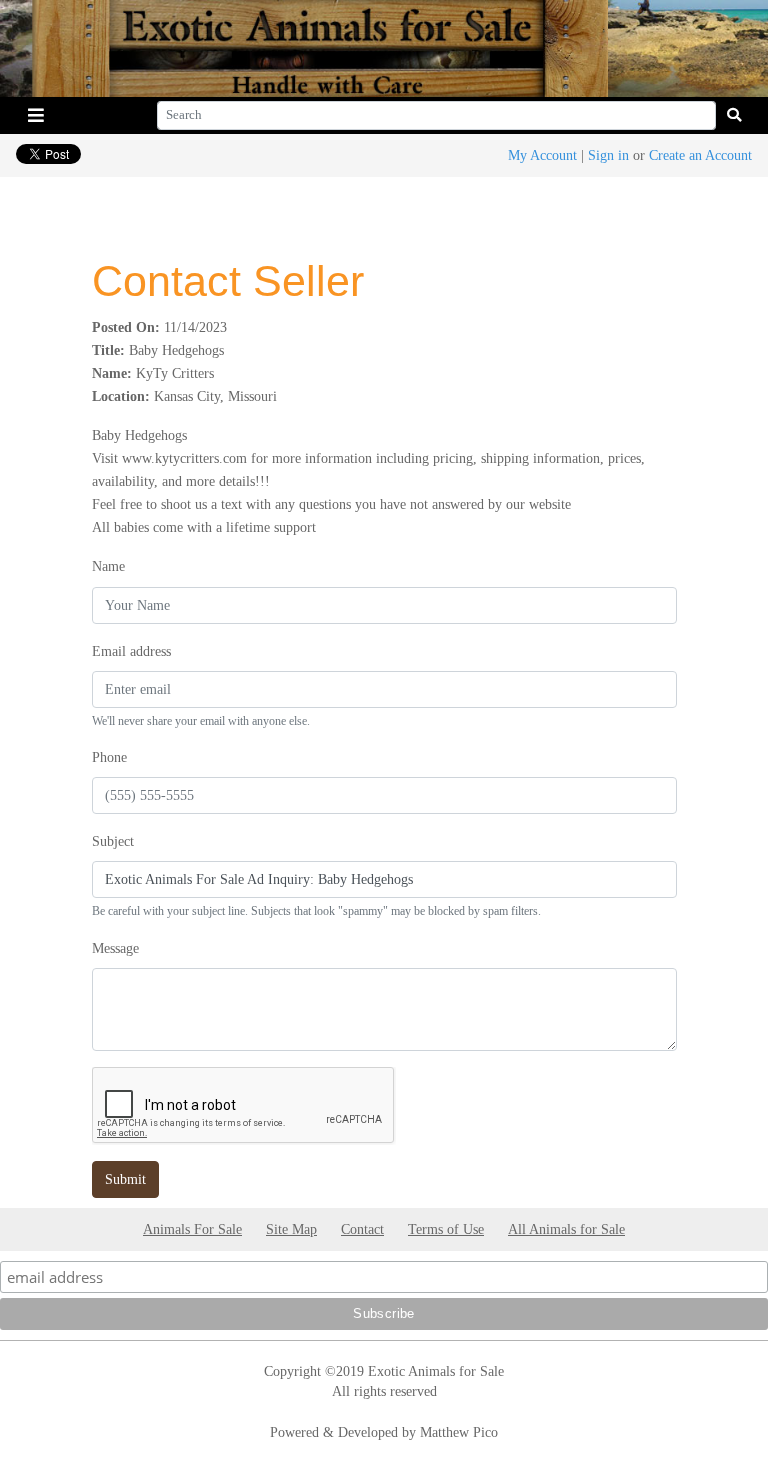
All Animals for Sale (566, 1229)
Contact (362, 1229)
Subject (113, 841)
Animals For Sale (192, 1229)
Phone (109, 757)
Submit (125, 1179)
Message (115, 948)
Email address (131, 651)
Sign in (608, 155)
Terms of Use (446, 1229)
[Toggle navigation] (36, 115)
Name (108, 566)
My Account (542, 155)
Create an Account (700, 155)
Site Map (291, 1229)
